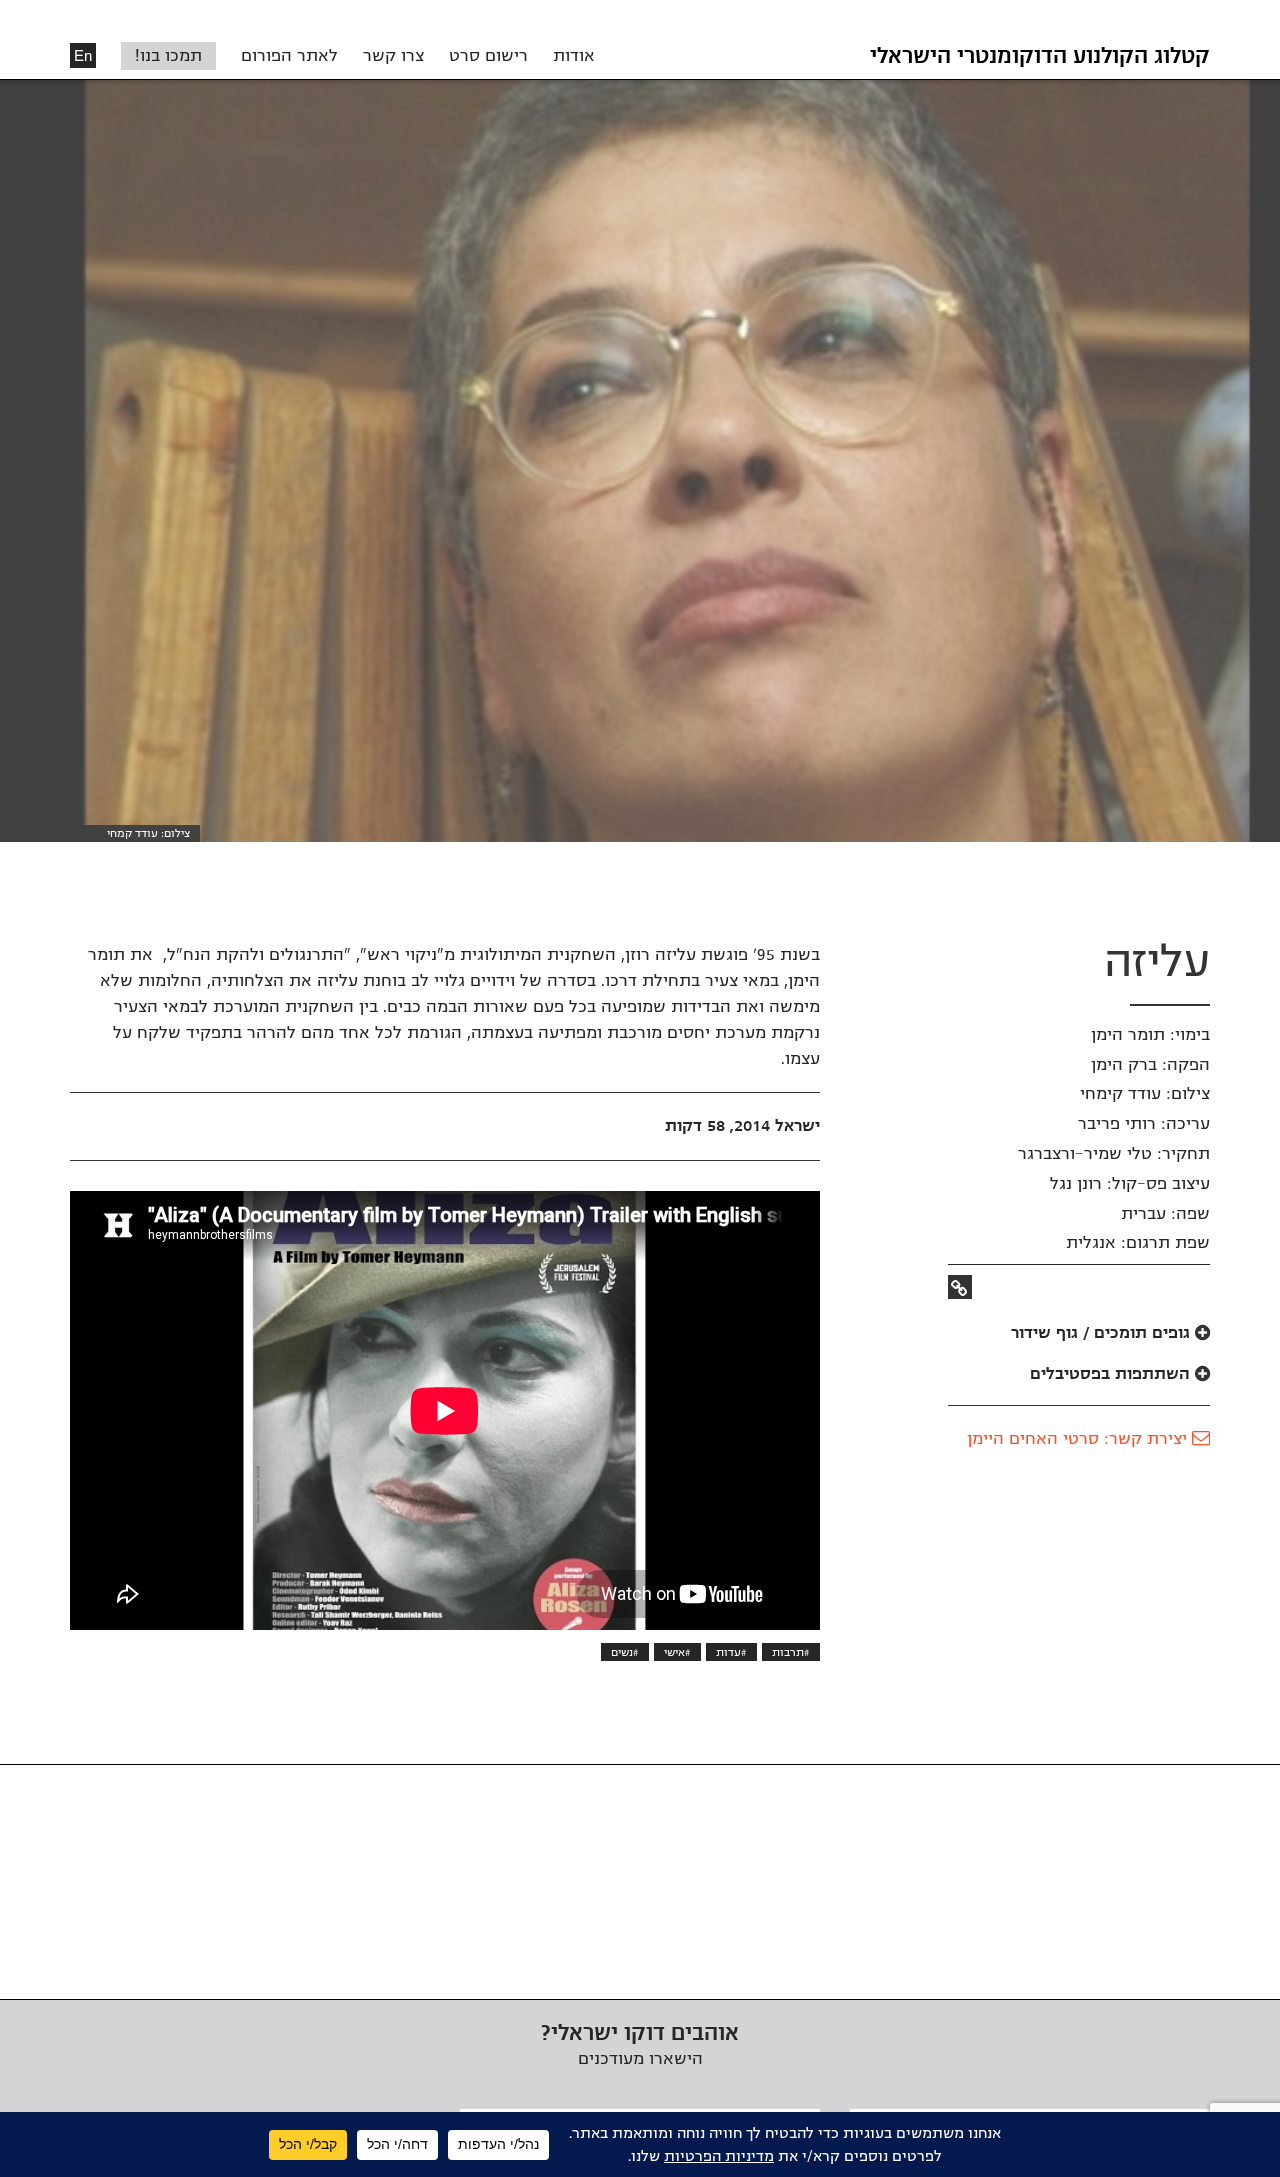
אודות (574, 56)
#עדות (731, 1652)
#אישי (677, 1652)
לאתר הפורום (289, 56)
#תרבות (791, 1652)
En (83, 55)
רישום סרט (488, 56)
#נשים (625, 1652)
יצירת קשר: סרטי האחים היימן (1079, 1439)
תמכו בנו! (168, 56)
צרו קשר (393, 56)
